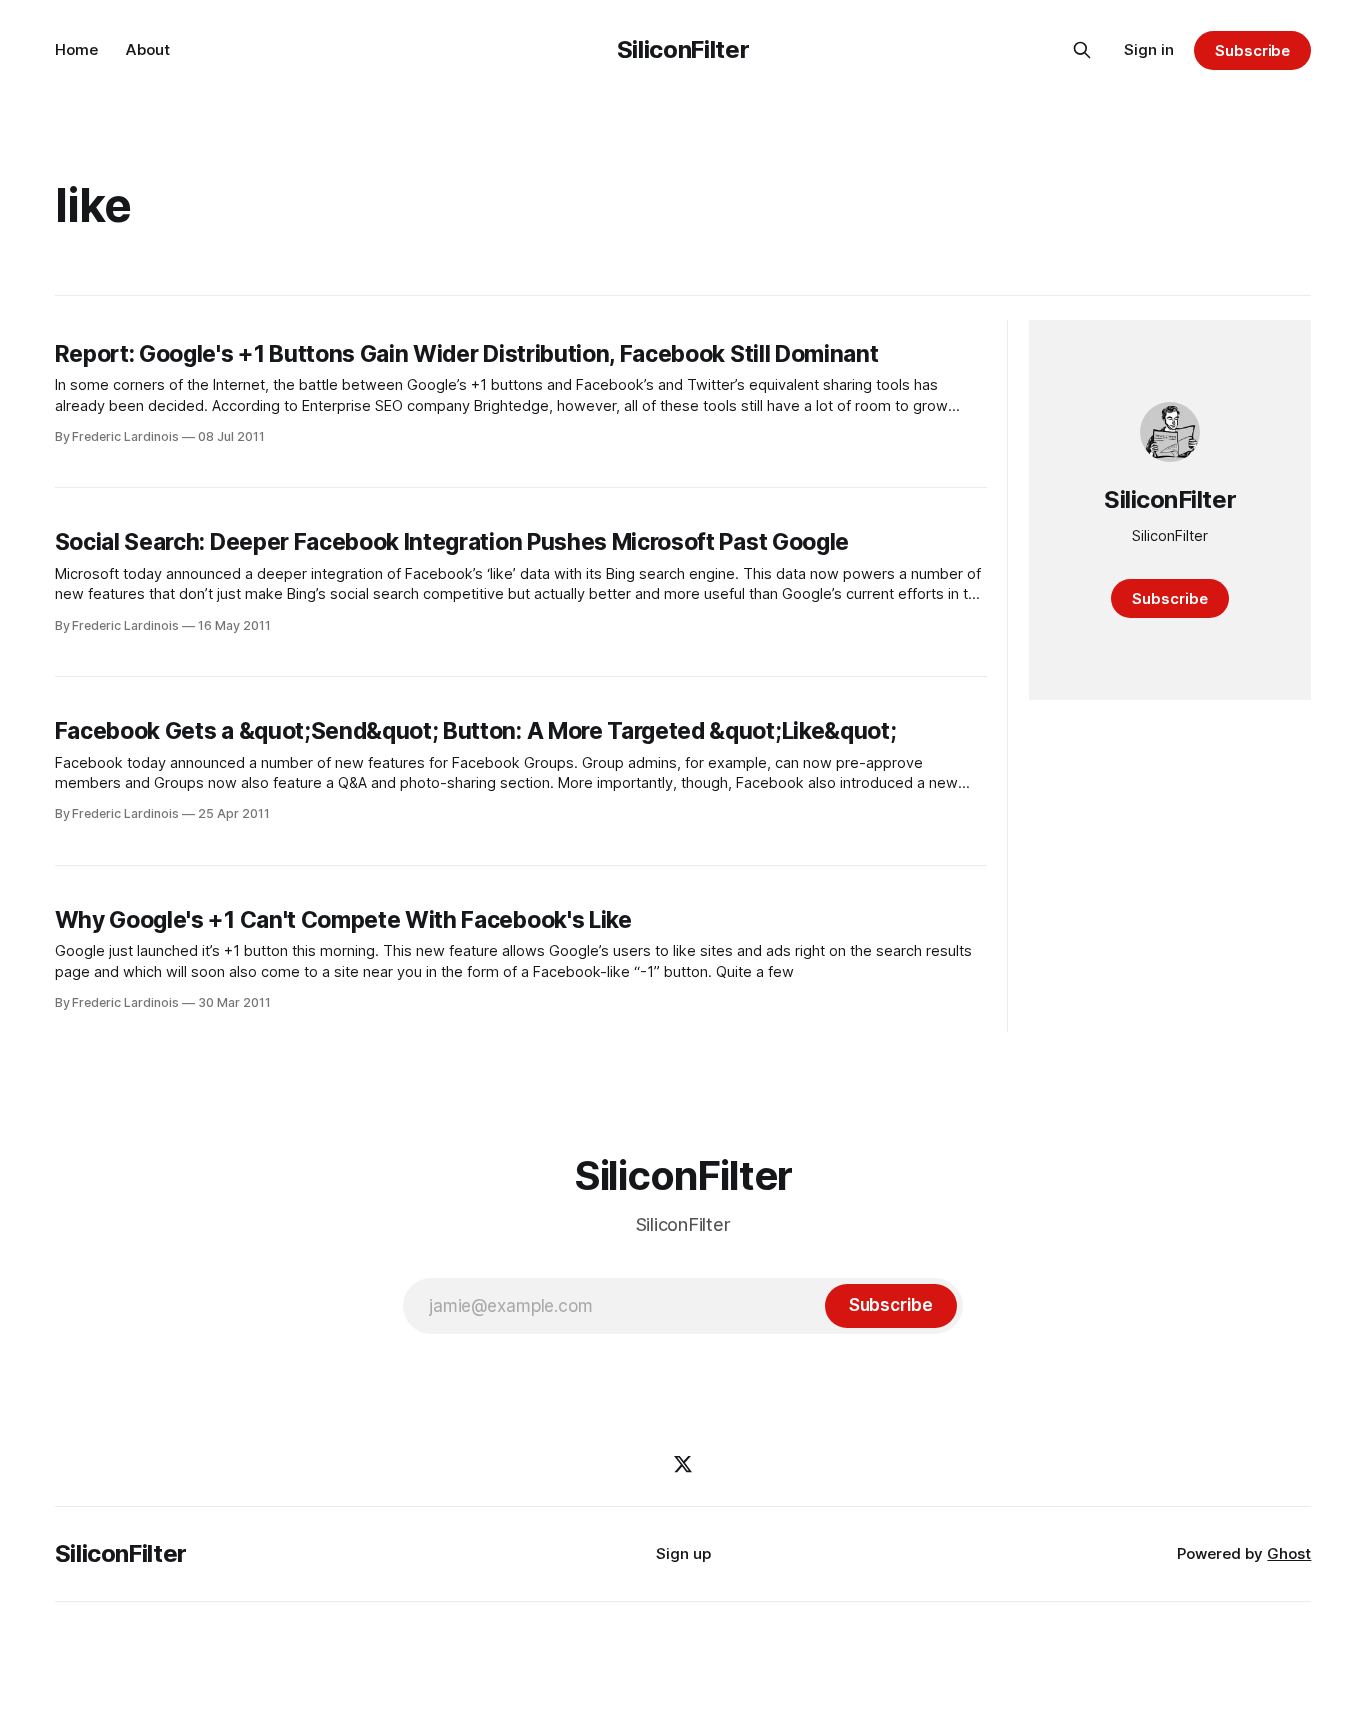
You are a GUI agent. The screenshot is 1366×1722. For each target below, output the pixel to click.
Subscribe (1252, 50)
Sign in (1149, 49)
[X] (683, 1464)
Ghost (1289, 1553)
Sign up (683, 1553)
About (148, 49)
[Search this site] (1082, 50)
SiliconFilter (683, 49)
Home (76, 49)
